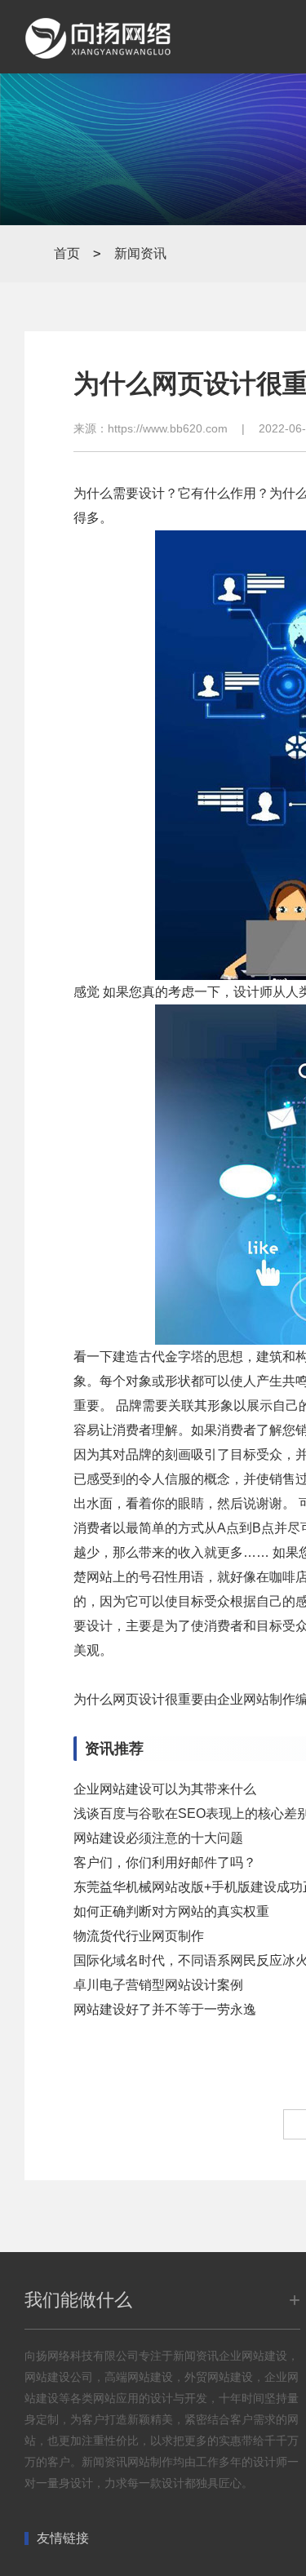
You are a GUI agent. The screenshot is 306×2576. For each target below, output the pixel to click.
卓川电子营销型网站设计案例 (158, 1985)
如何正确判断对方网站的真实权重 (171, 1911)
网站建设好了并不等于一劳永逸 (165, 2009)
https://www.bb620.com (168, 428)
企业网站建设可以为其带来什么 (165, 1789)
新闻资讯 (140, 253)
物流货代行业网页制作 (139, 1936)
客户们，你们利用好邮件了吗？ (165, 1862)
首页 (67, 253)
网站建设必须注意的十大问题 (158, 1838)
